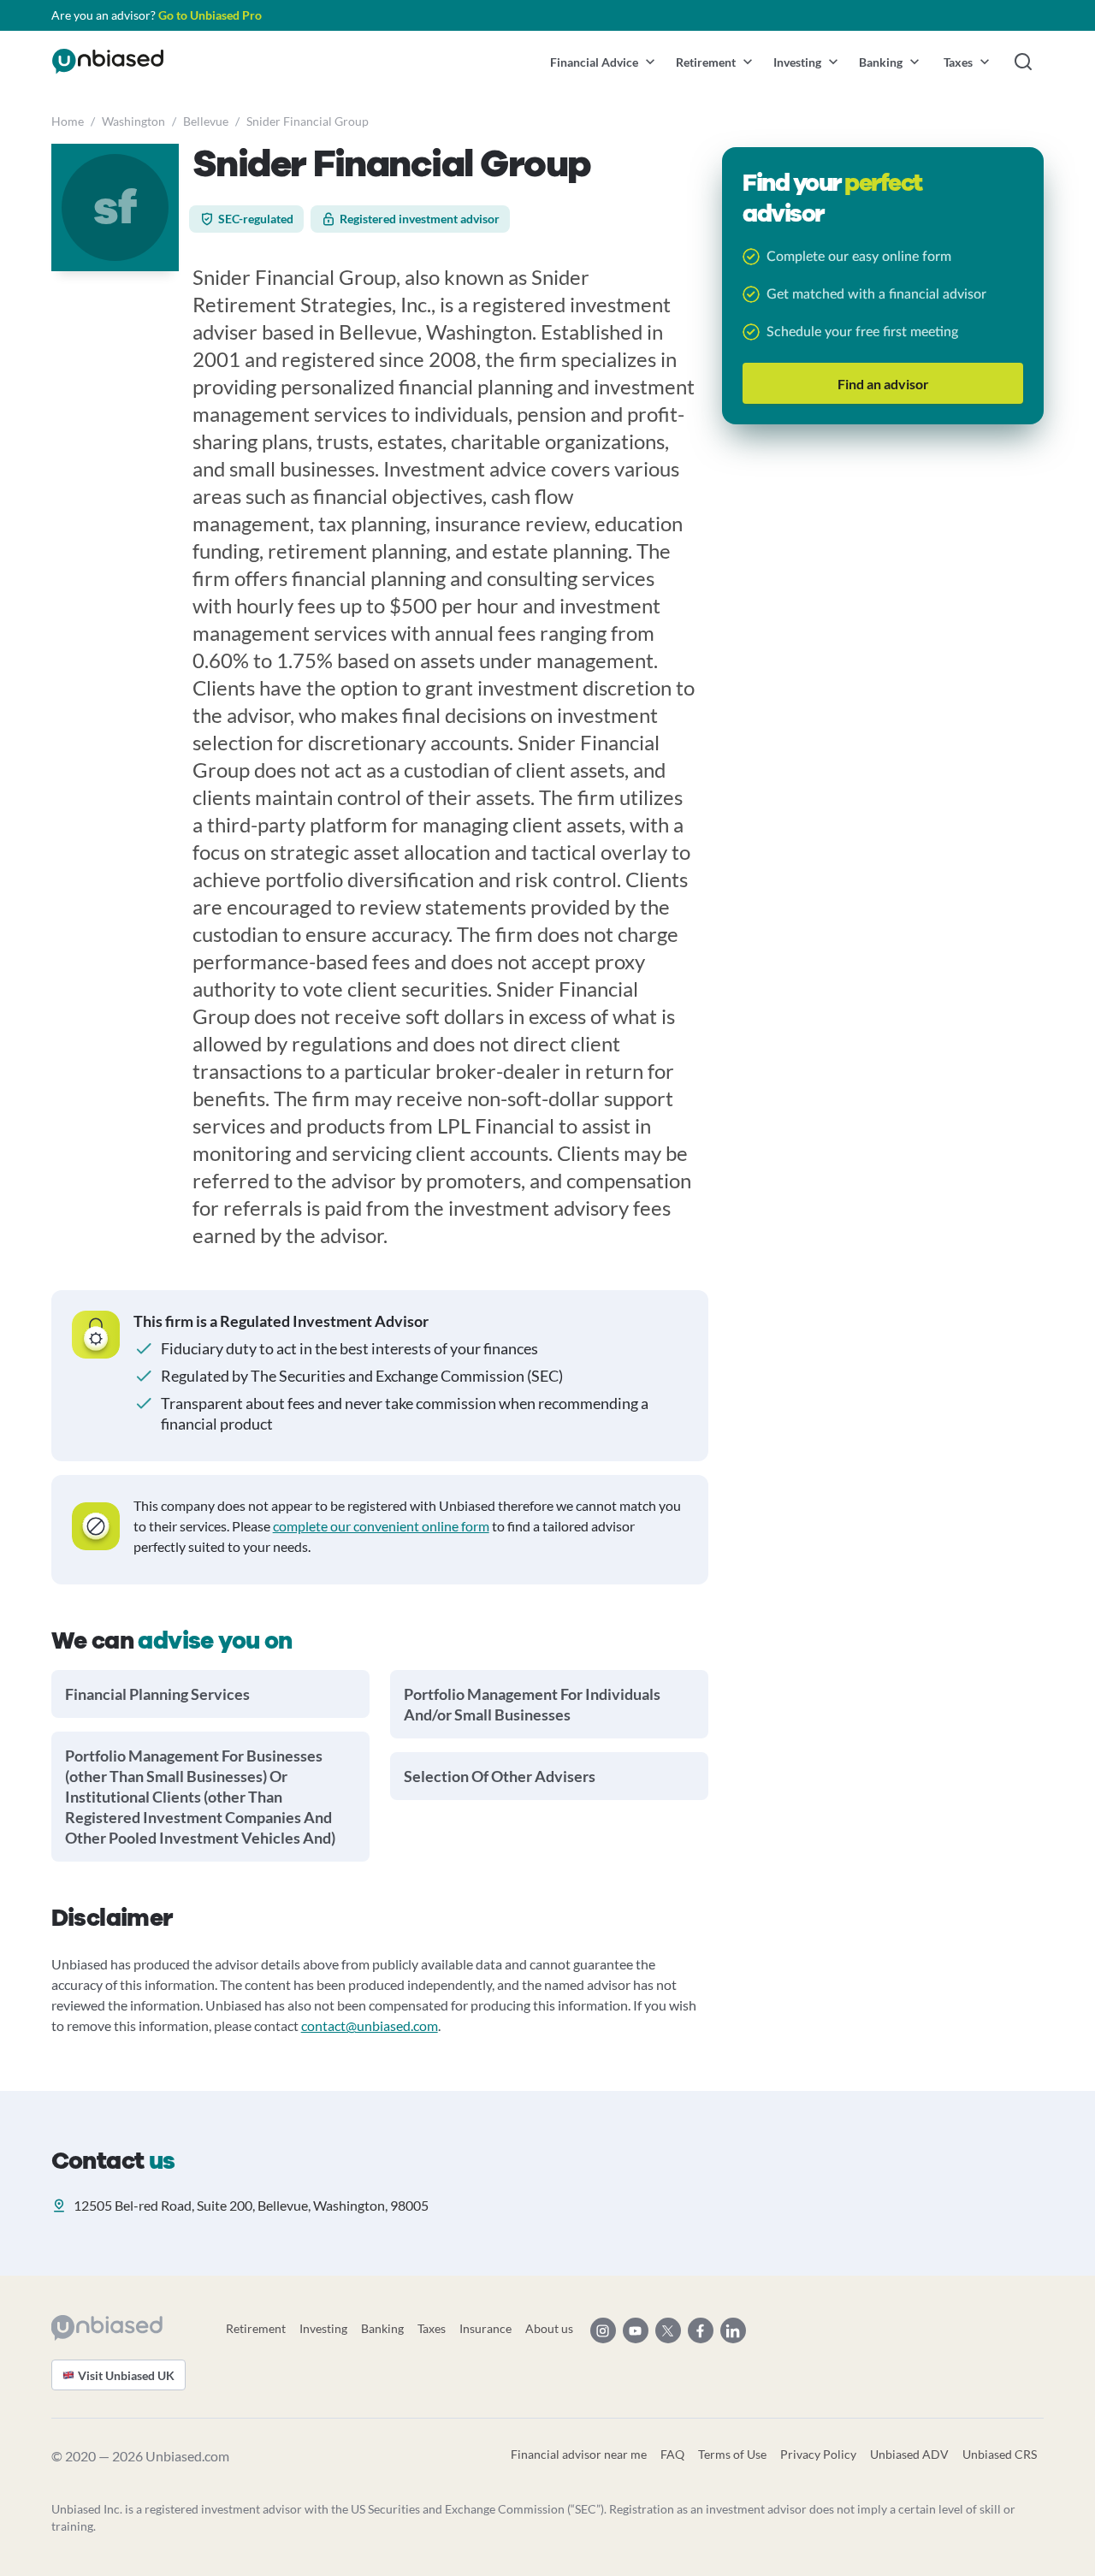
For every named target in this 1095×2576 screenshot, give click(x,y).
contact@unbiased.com (370, 2025)
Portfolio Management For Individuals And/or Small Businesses (532, 1704)
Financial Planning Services (157, 1694)
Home (68, 121)
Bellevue (206, 121)
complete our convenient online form (381, 1526)
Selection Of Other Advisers (500, 1776)
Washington (133, 121)
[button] (603, 62)
